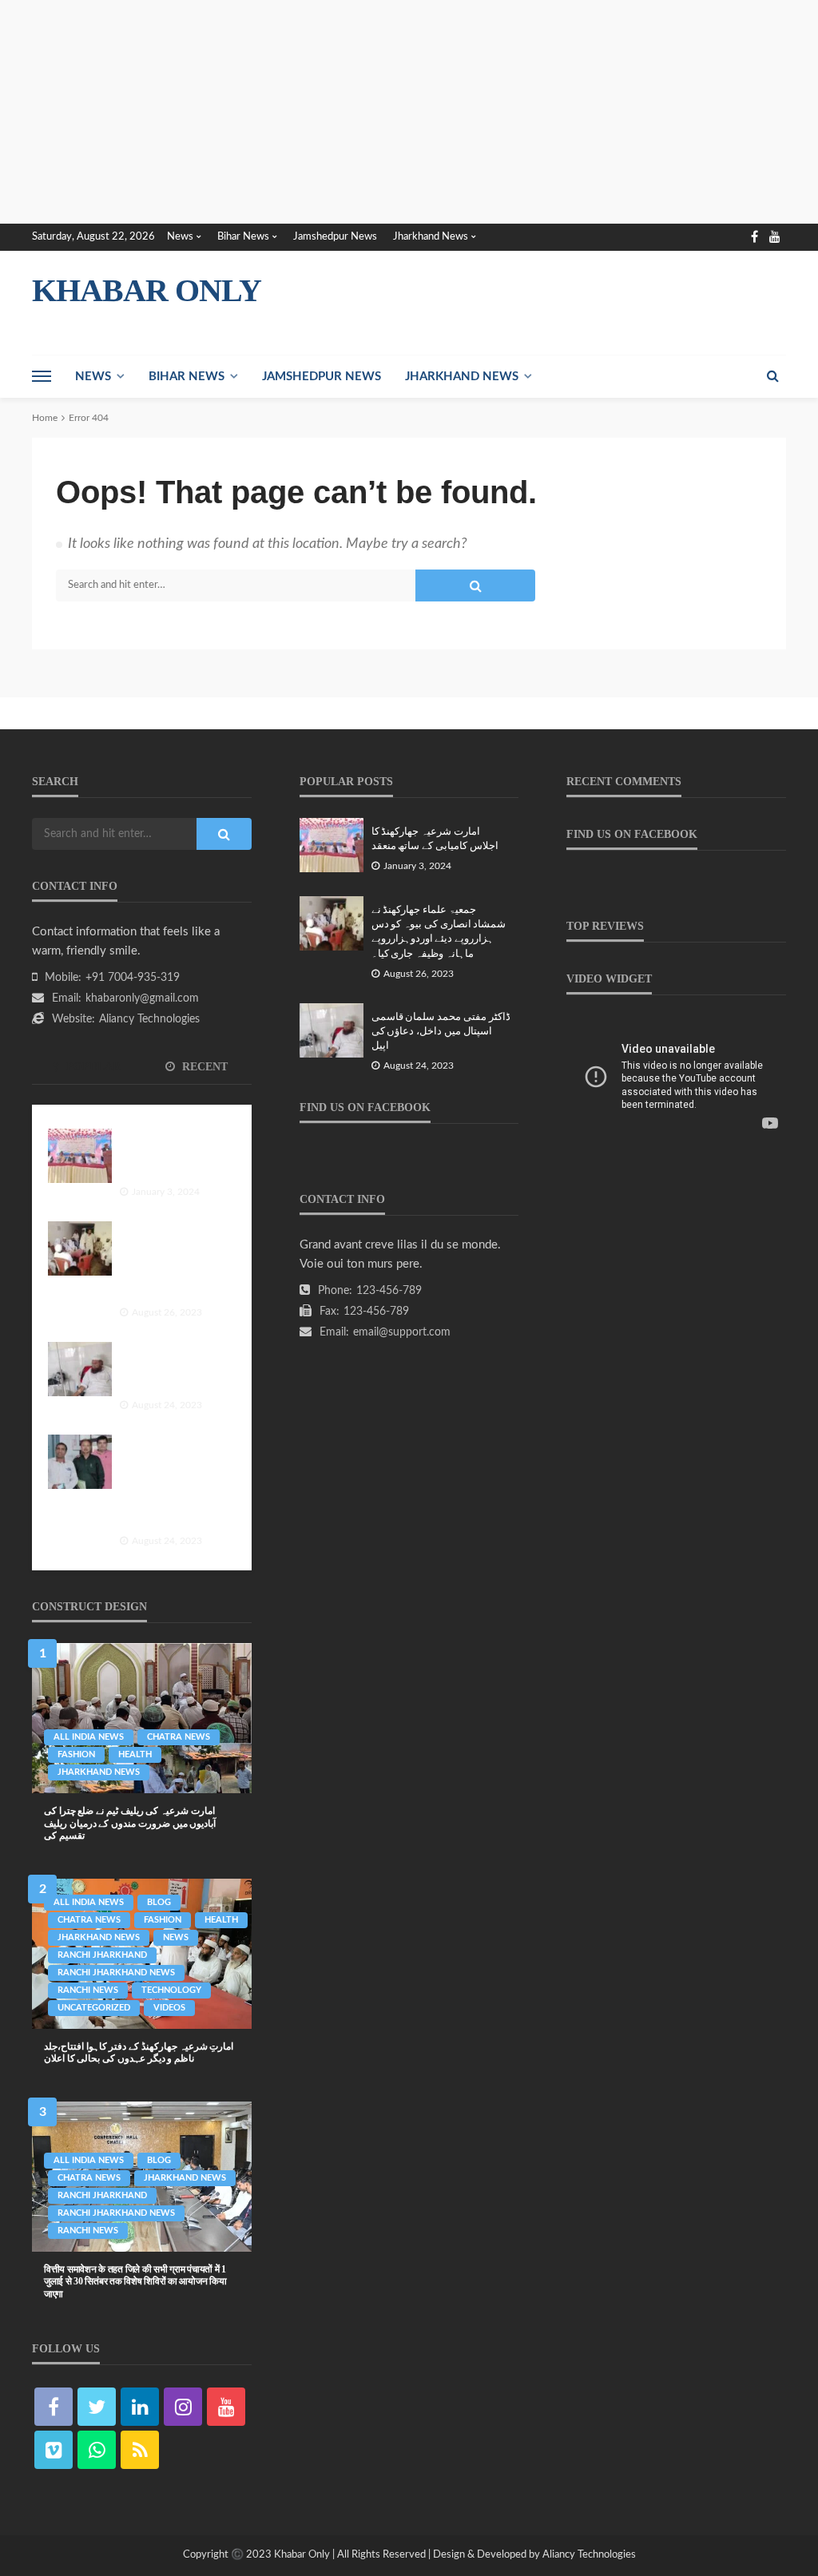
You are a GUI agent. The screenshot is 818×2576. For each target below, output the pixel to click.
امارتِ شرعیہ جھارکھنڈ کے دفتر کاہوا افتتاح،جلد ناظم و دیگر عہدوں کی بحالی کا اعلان (139, 2052)
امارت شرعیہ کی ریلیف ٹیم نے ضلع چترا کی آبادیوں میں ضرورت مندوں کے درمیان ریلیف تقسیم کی (130, 1823)
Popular (92, 1067)
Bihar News (243, 237)
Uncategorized (94, 2008)
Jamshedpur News (335, 237)
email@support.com (402, 1332)
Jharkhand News (431, 237)
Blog (159, 1902)
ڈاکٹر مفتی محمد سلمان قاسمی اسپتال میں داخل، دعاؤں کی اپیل (172, 1369)
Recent (203, 1067)
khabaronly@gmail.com (142, 998)
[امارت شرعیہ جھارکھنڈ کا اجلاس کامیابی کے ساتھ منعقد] (80, 1156)
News (180, 237)
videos (169, 2008)
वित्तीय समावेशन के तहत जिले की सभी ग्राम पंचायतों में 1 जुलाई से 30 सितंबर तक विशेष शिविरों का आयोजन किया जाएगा (135, 2282)
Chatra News (179, 1737)
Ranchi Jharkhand (102, 1955)
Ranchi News (88, 1990)
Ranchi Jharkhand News (116, 1973)
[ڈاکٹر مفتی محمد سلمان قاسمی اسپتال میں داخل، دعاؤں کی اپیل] (80, 1369)
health (135, 1754)
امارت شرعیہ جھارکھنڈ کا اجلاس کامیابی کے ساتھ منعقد (169, 1156)
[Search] (772, 376)
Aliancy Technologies (149, 1019)
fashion (76, 1754)
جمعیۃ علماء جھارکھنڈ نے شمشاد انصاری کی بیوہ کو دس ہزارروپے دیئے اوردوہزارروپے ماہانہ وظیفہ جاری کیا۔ (172, 1264)
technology (171, 1990)
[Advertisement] (409, 112)
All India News (89, 1737)
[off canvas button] (42, 376)
